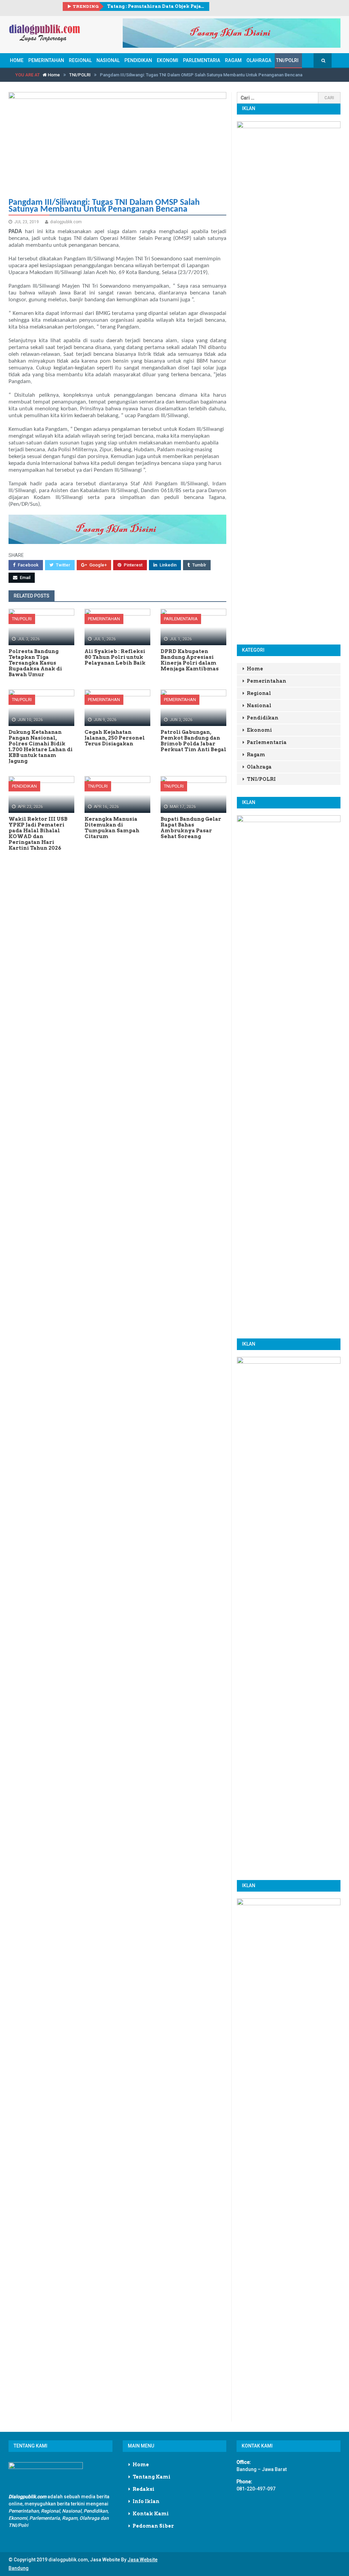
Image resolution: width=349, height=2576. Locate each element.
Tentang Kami (151, 2477)
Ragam (233, 60)
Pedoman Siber (153, 2526)
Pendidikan (138, 60)
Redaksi (143, 2489)
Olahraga (259, 60)
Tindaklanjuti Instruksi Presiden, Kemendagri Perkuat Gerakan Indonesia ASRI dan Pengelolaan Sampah (156, 6)
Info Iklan (146, 2501)
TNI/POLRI (287, 60)
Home (17, 60)
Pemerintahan (46, 60)
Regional (80, 60)
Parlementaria (202, 60)
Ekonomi (168, 60)
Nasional (108, 60)
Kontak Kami (151, 2514)
